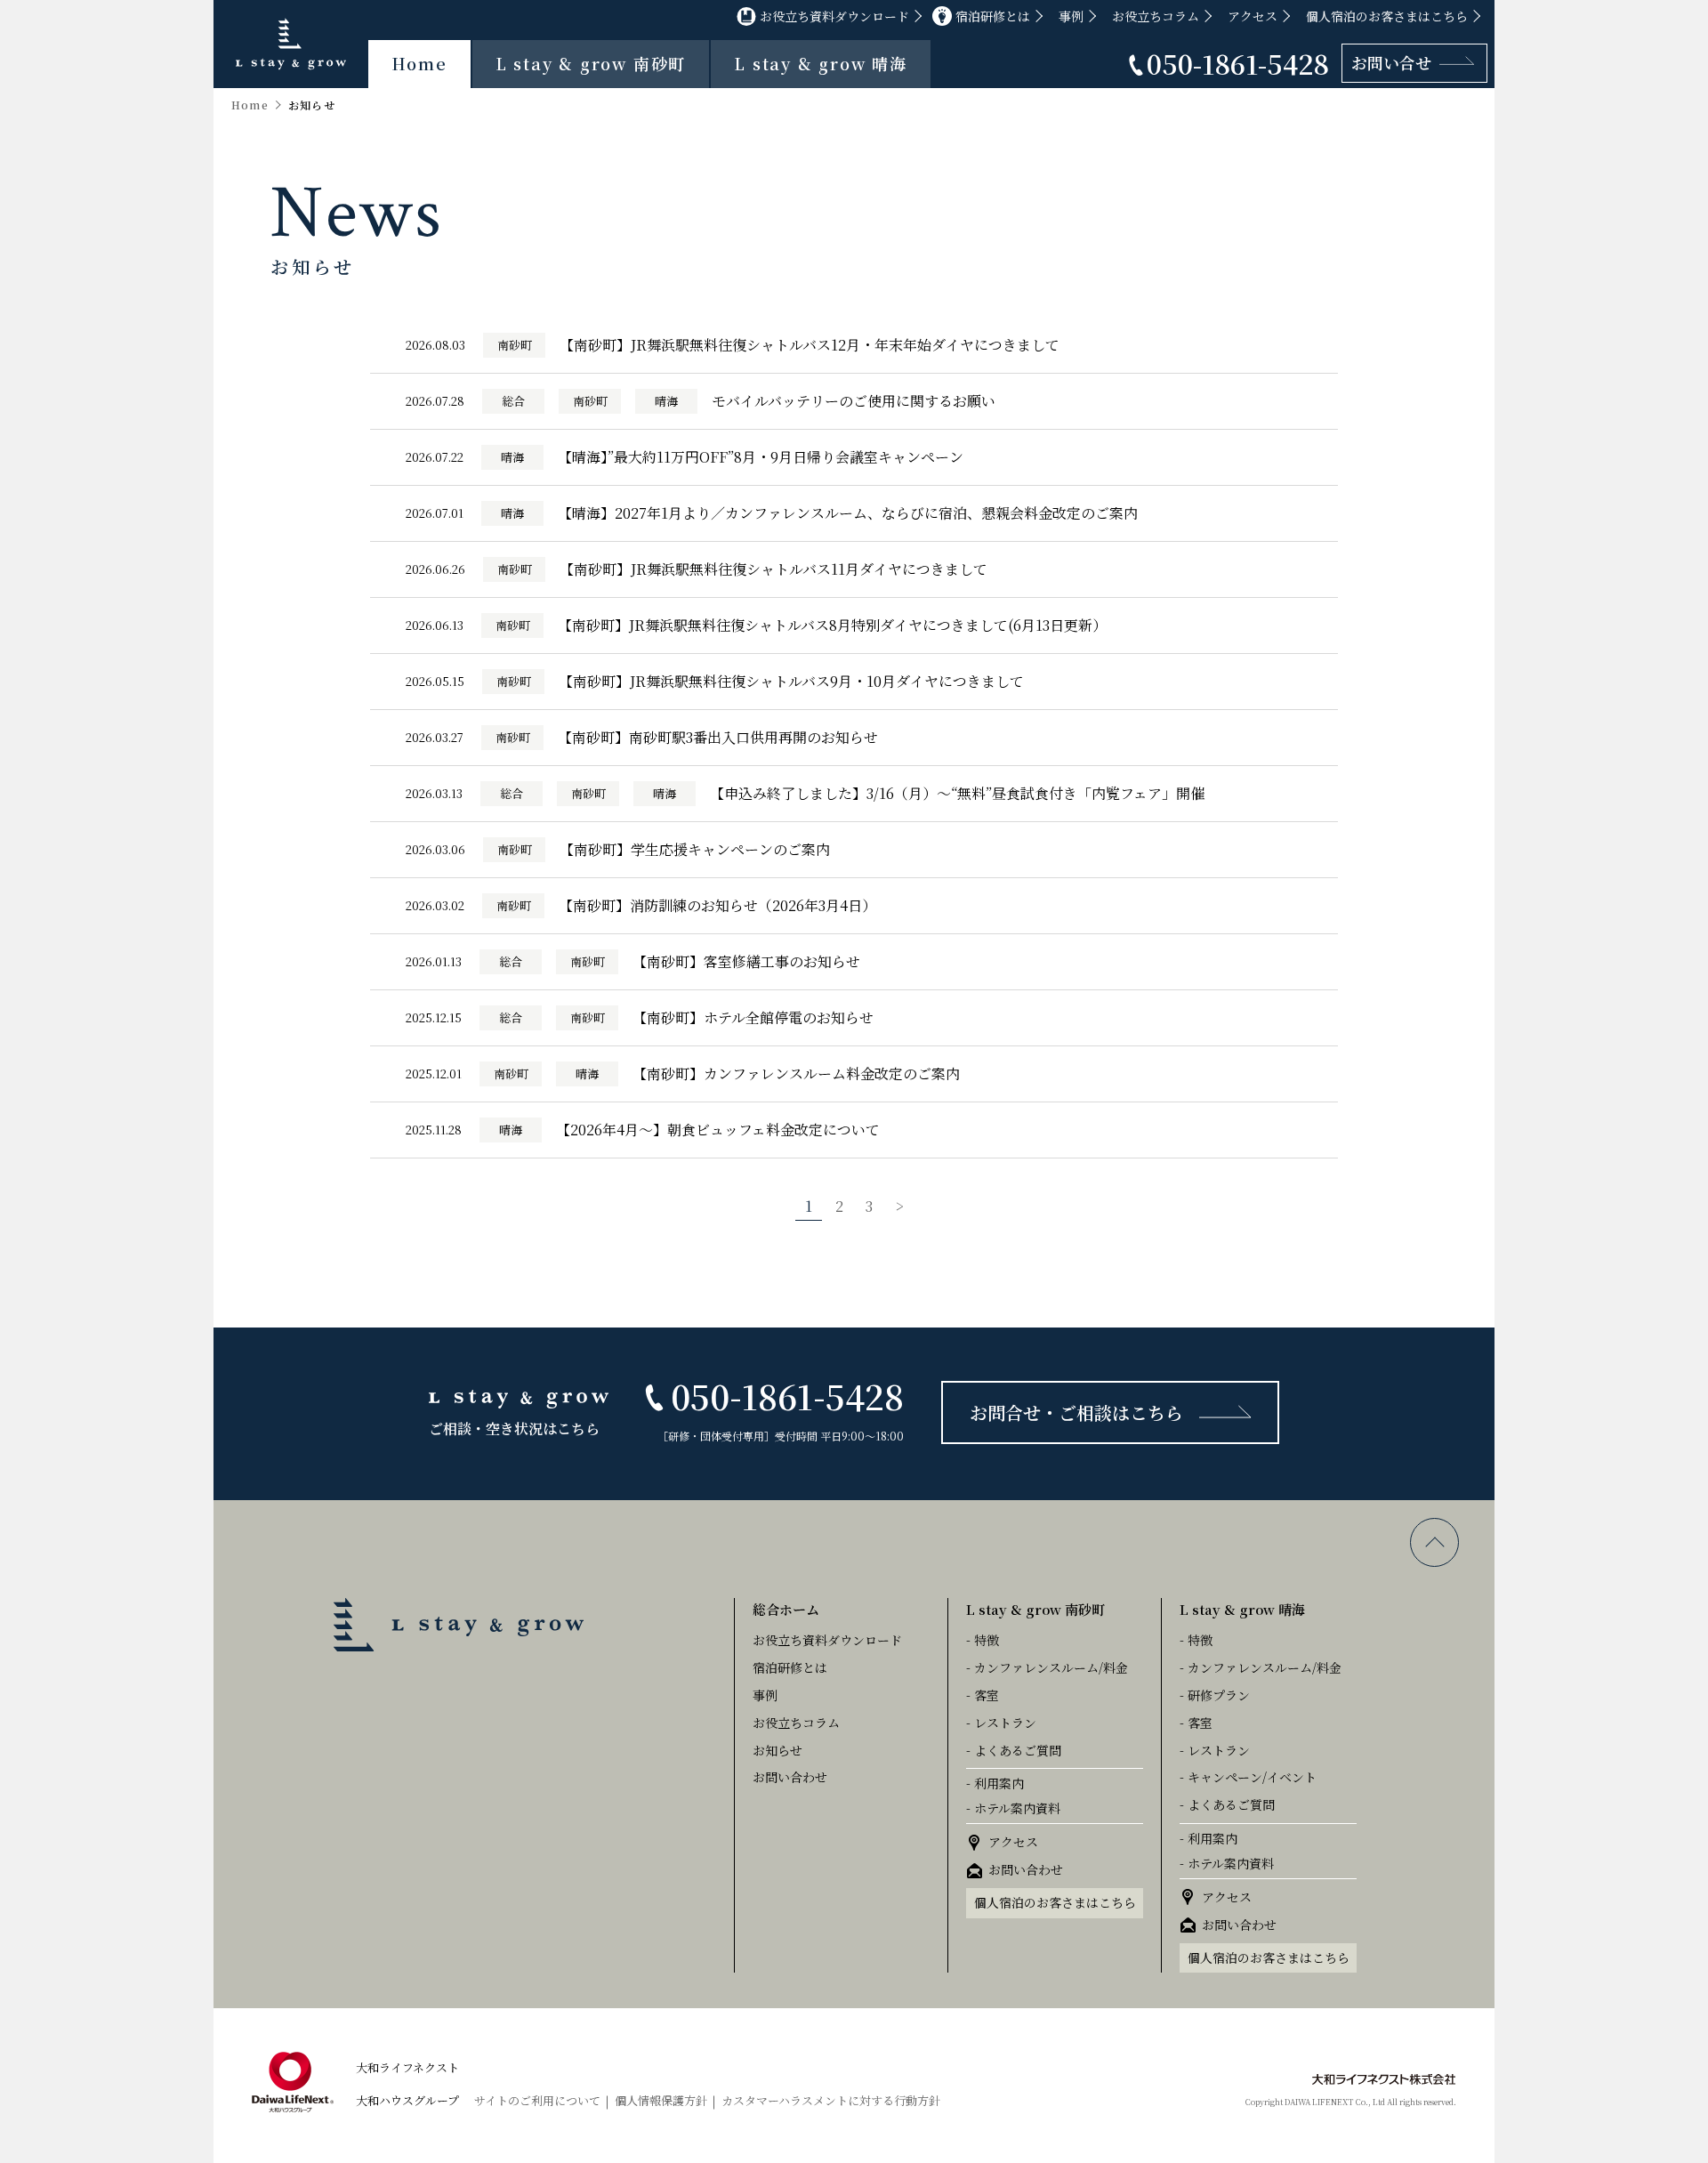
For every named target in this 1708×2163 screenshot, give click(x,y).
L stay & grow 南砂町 (591, 63)
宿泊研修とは (993, 16)
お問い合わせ (790, 1777)
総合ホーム (786, 1609)
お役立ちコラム (1156, 16)
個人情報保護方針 (661, 2100)
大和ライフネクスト (407, 2067)
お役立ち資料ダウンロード (834, 16)
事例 (1071, 16)
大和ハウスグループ (407, 2100)
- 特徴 (983, 1640)
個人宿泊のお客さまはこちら (1387, 16)
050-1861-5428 (1238, 63)
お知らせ (777, 1750)
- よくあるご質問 (1014, 1750)
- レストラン (1001, 1723)
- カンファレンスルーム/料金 (1047, 1667)
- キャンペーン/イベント (1248, 1777)
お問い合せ (1391, 62)
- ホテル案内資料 (1013, 1808)
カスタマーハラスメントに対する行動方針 (831, 2100)
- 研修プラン (1215, 1695)
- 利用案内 (995, 1783)
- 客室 (983, 1695)
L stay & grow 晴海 (821, 63)
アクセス (1253, 16)
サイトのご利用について (537, 2100)
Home (419, 63)
